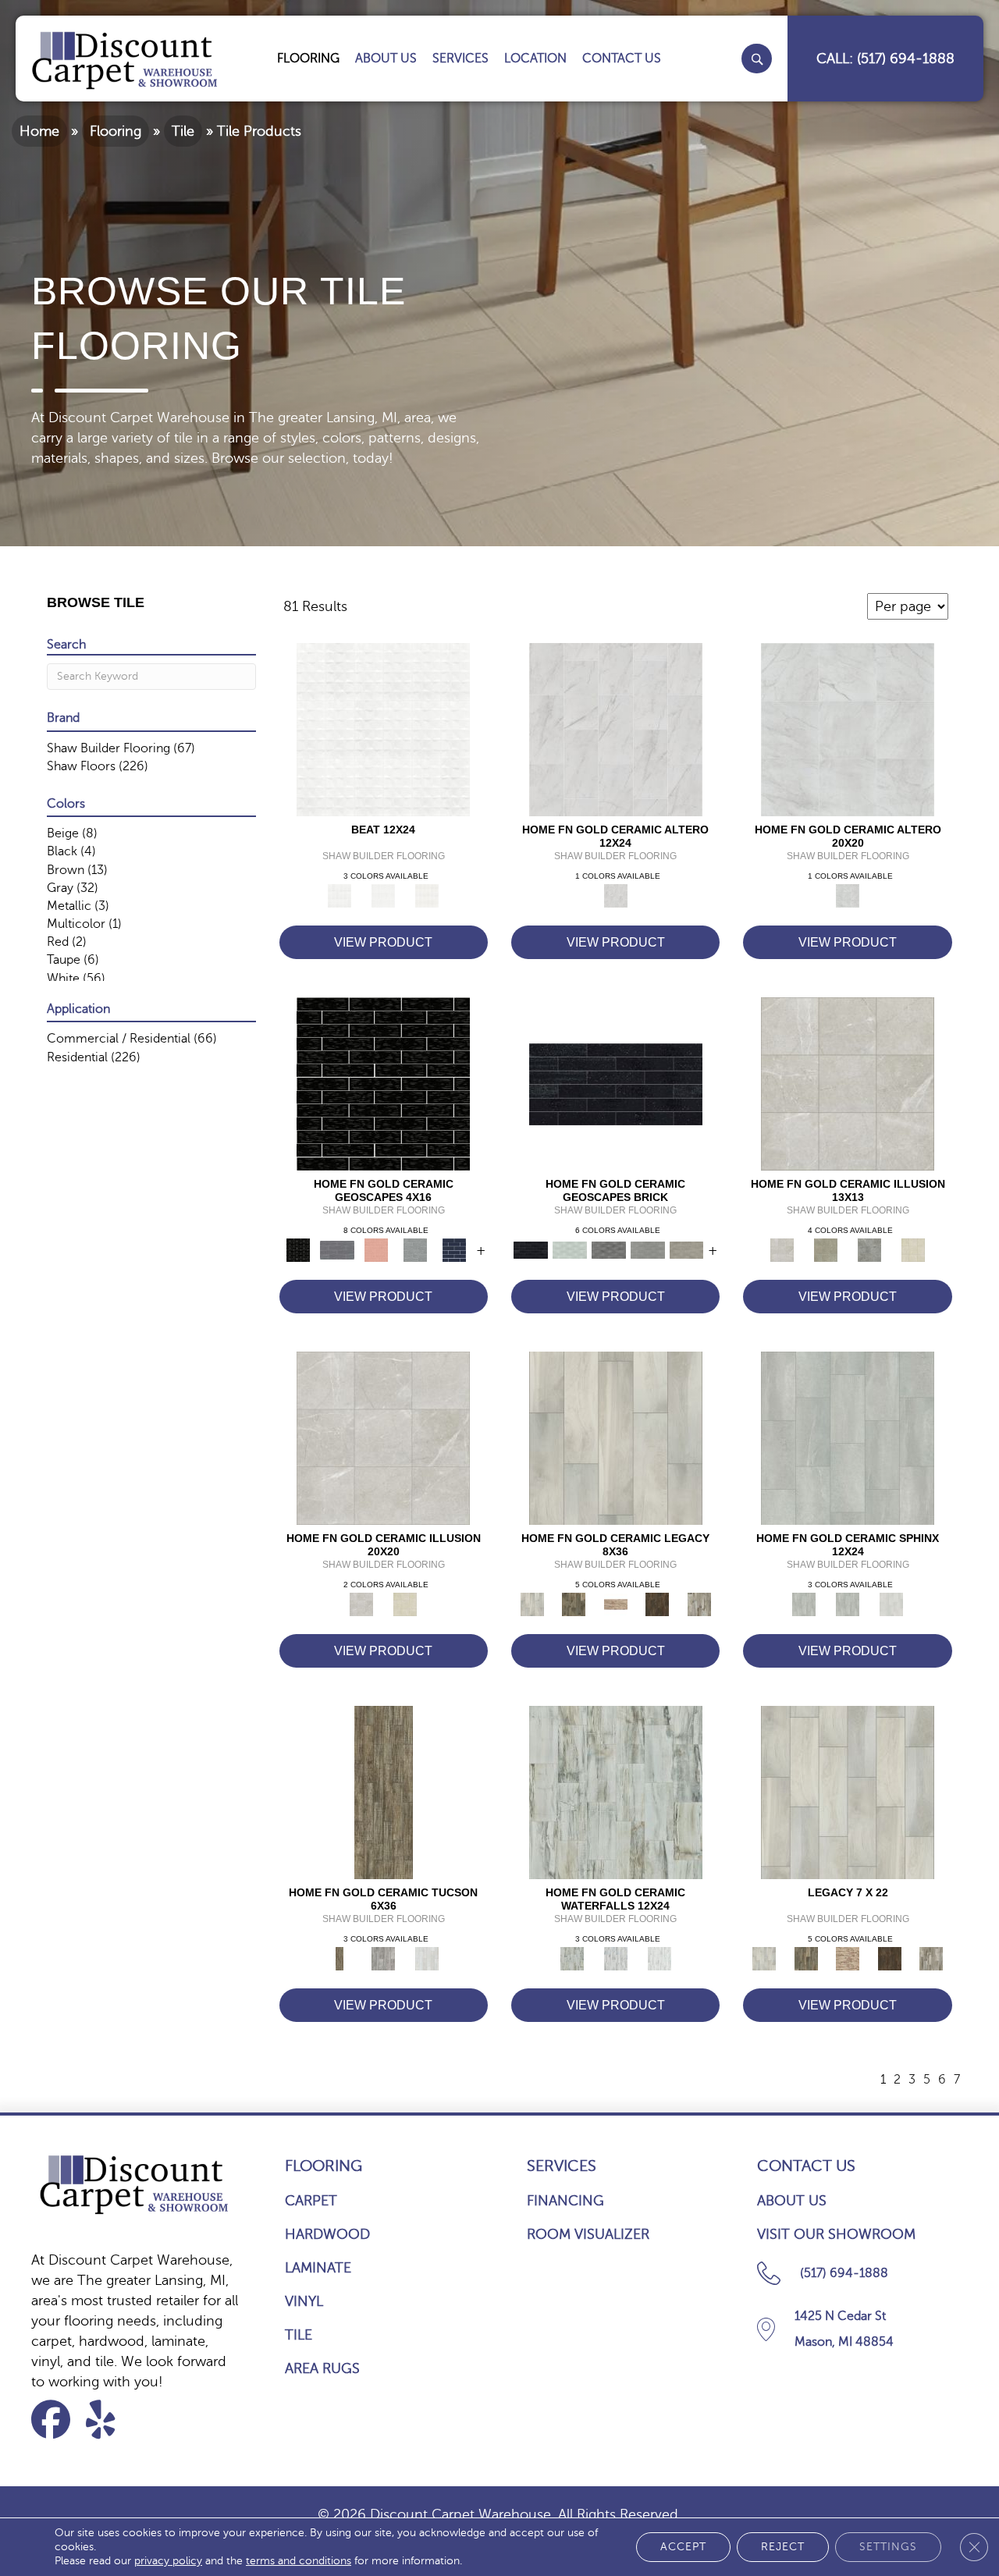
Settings (888, 2547)
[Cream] (848, 1437)
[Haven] (848, 1083)
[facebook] (56, 2420)
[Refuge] (869, 1249)
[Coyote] (383, 1958)
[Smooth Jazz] (427, 895)
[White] (891, 1604)
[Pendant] (616, 1604)
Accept (683, 2547)
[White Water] (659, 1958)
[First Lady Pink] (376, 1249)
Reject (783, 2547)
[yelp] (110, 2420)
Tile (183, 131)
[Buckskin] (384, 1792)
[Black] (383, 1083)
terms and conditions (299, 2561)
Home (39, 131)
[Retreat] (913, 1249)
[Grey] (848, 1604)
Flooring (116, 131)
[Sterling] (699, 1604)
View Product (383, 942)
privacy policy (168, 2561)
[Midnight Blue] (454, 1249)
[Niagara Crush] (616, 1792)
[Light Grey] (415, 1249)
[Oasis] (826, 1249)
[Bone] (570, 1249)
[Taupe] (687, 1249)
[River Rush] (616, 1958)
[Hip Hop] (383, 729)
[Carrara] (616, 729)
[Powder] (427, 1958)
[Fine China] (616, 1437)
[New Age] (383, 895)
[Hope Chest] (573, 1604)
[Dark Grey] (337, 1249)
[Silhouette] (657, 1604)
